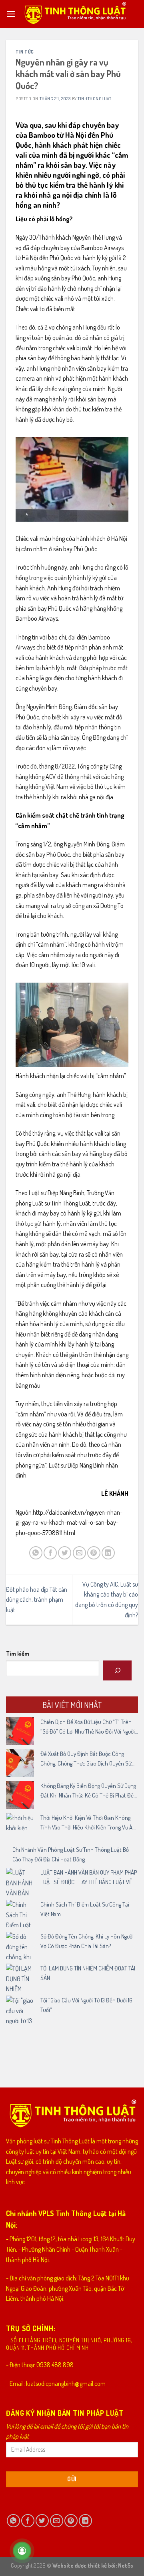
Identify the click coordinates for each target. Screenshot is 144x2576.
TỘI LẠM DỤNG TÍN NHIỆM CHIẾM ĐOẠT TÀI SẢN (88, 1973)
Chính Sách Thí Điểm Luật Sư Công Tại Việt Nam (85, 1909)
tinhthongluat (94, 98)
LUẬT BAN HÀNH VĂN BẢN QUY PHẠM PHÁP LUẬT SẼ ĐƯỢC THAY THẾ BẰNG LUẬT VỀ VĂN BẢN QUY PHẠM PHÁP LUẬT (89, 1878)
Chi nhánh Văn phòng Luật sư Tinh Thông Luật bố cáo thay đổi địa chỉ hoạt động (71, 1854)
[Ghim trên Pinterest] (94, 1553)
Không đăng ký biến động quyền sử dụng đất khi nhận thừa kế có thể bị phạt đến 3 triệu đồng (89, 1791)
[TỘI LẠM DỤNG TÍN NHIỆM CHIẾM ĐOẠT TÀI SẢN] (20, 1978)
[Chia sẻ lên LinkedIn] (108, 1553)
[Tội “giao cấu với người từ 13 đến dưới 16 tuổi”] (20, 2010)
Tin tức (25, 52)
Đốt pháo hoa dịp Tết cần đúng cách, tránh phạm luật (37, 1600)
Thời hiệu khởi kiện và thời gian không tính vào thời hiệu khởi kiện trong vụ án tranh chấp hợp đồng (88, 1823)
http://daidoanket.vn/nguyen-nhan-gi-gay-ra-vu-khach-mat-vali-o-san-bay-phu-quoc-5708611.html (69, 1522)
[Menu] (11, 14)
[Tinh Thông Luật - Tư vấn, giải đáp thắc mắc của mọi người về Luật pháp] (75, 14)
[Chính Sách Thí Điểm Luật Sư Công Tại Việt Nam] (20, 1914)
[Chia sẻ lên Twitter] (65, 1553)
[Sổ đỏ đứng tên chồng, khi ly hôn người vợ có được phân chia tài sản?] (20, 1946)
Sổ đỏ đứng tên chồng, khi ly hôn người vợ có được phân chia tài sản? (87, 1941)
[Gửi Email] (79, 1553)
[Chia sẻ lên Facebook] (50, 1553)
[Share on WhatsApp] (36, 1553)
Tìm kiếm (18, 1653)
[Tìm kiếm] (117, 1670)
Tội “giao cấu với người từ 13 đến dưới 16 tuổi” (86, 2005)
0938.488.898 (55, 2365)
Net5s (126, 2565)
